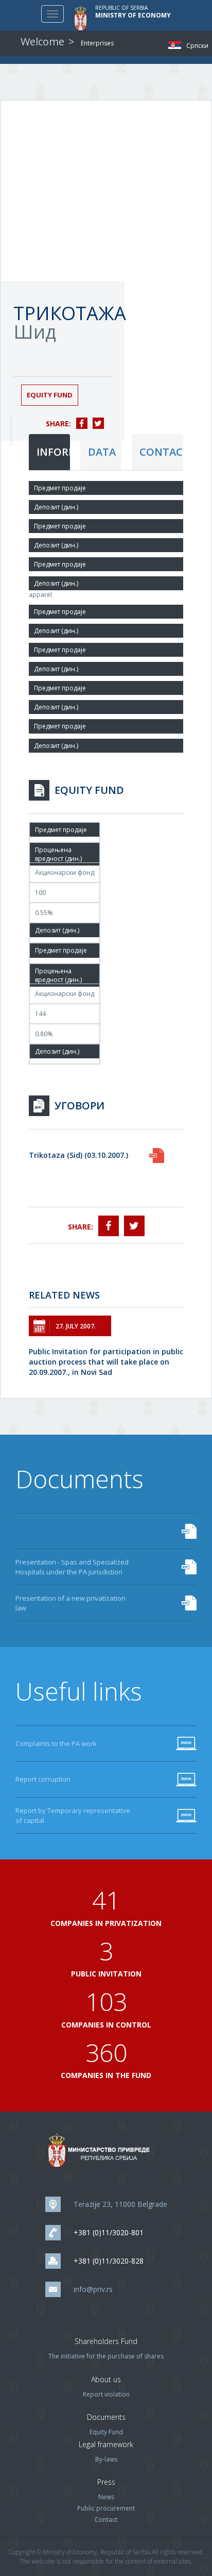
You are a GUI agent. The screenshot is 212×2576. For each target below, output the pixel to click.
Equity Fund (50, 395)
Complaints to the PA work (56, 1743)
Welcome (42, 41)
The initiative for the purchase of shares (106, 2356)
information (53, 452)
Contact (106, 2520)
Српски (177, 45)
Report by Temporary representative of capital (73, 1815)
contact (161, 452)
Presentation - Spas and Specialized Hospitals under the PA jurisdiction (72, 1567)
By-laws (106, 2459)
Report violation (106, 2394)
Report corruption (43, 1779)
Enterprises (97, 43)
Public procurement (106, 2508)
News (106, 2497)
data (102, 452)
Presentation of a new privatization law (70, 1603)
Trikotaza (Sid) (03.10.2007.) (78, 1155)
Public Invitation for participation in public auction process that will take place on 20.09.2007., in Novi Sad (106, 1362)
